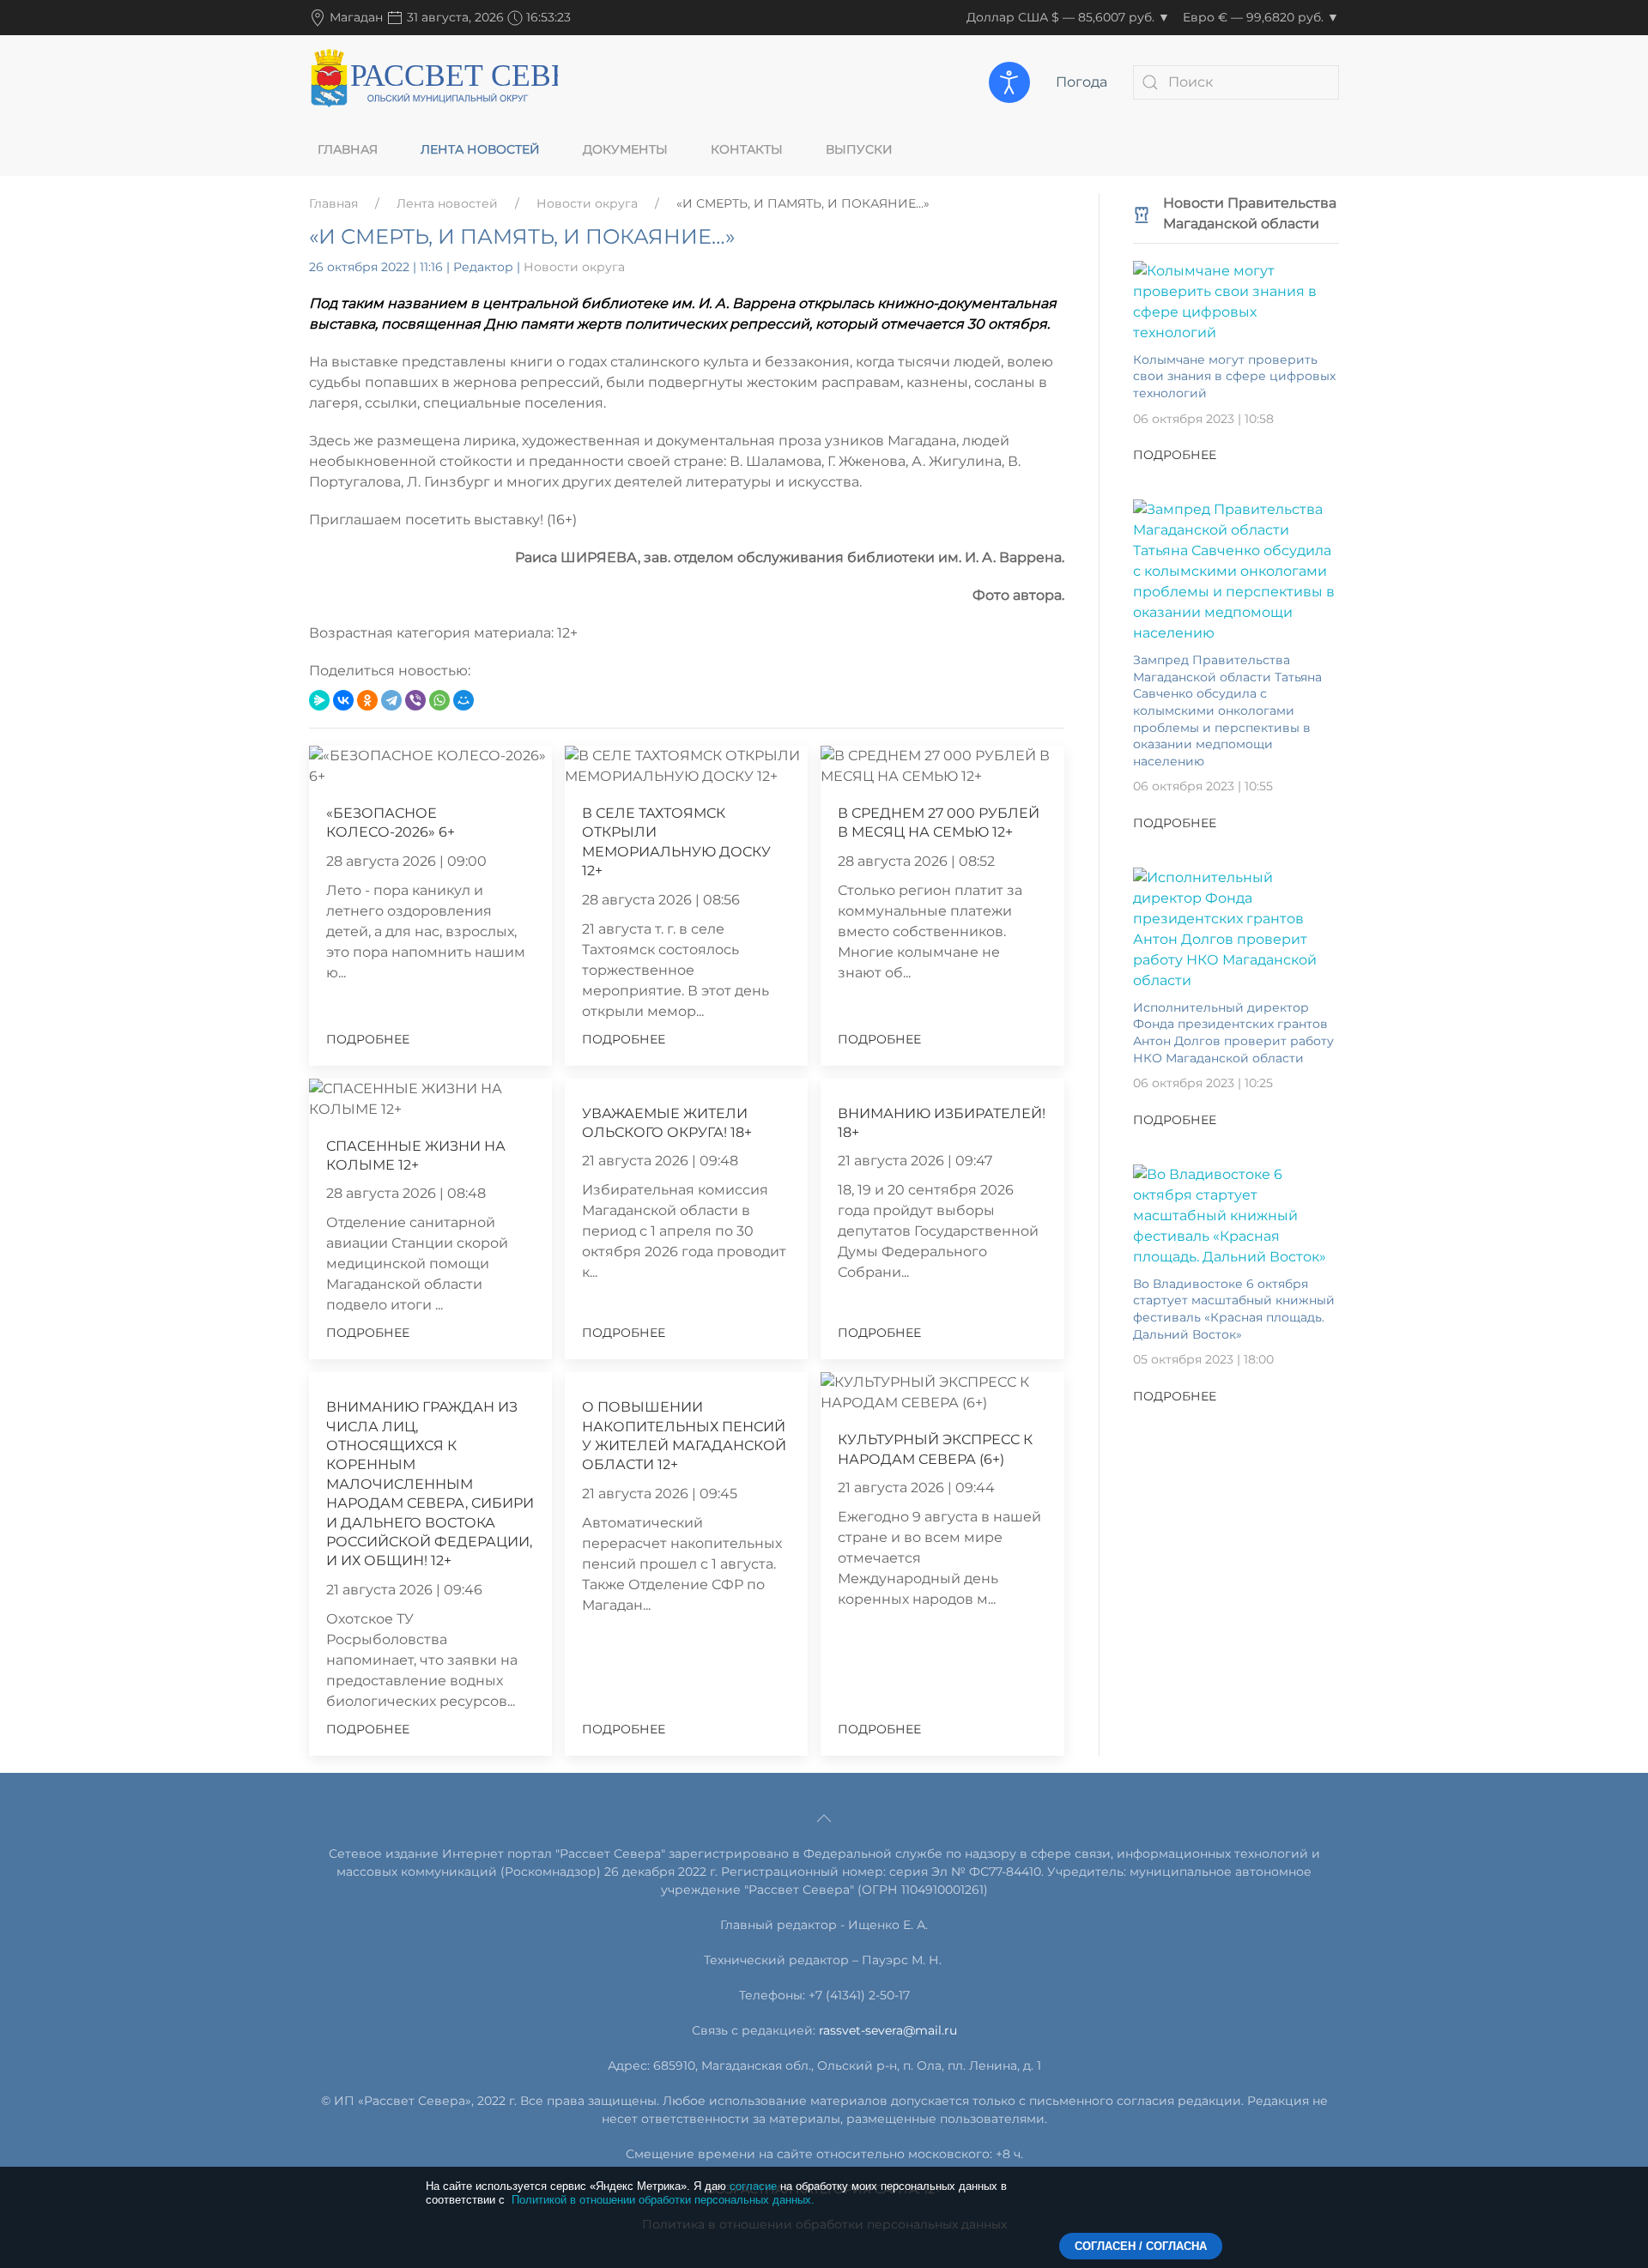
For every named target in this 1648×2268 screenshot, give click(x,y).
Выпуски (859, 149)
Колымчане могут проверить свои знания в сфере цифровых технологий (1234, 376)
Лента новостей (480, 149)
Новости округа (587, 203)
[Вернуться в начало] (433, 82)
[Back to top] (824, 1818)
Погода (1081, 82)
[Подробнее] (1236, 301)
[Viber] (415, 700)
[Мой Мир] (463, 700)
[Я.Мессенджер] (319, 700)
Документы (625, 149)
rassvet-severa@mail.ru (888, 2030)
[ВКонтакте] (343, 700)
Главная (348, 149)
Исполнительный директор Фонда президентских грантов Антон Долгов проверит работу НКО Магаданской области (1233, 1033)
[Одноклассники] (367, 700)
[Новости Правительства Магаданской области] (1142, 213)
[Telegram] (391, 700)
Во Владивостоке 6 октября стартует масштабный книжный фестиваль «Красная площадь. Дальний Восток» (1234, 1309)
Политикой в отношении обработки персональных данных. (663, 2200)
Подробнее (368, 1039)
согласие (753, 2186)
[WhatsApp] (439, 700)
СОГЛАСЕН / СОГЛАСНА (1141, 2246)
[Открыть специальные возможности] (1009, 82)
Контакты (747, 149)
